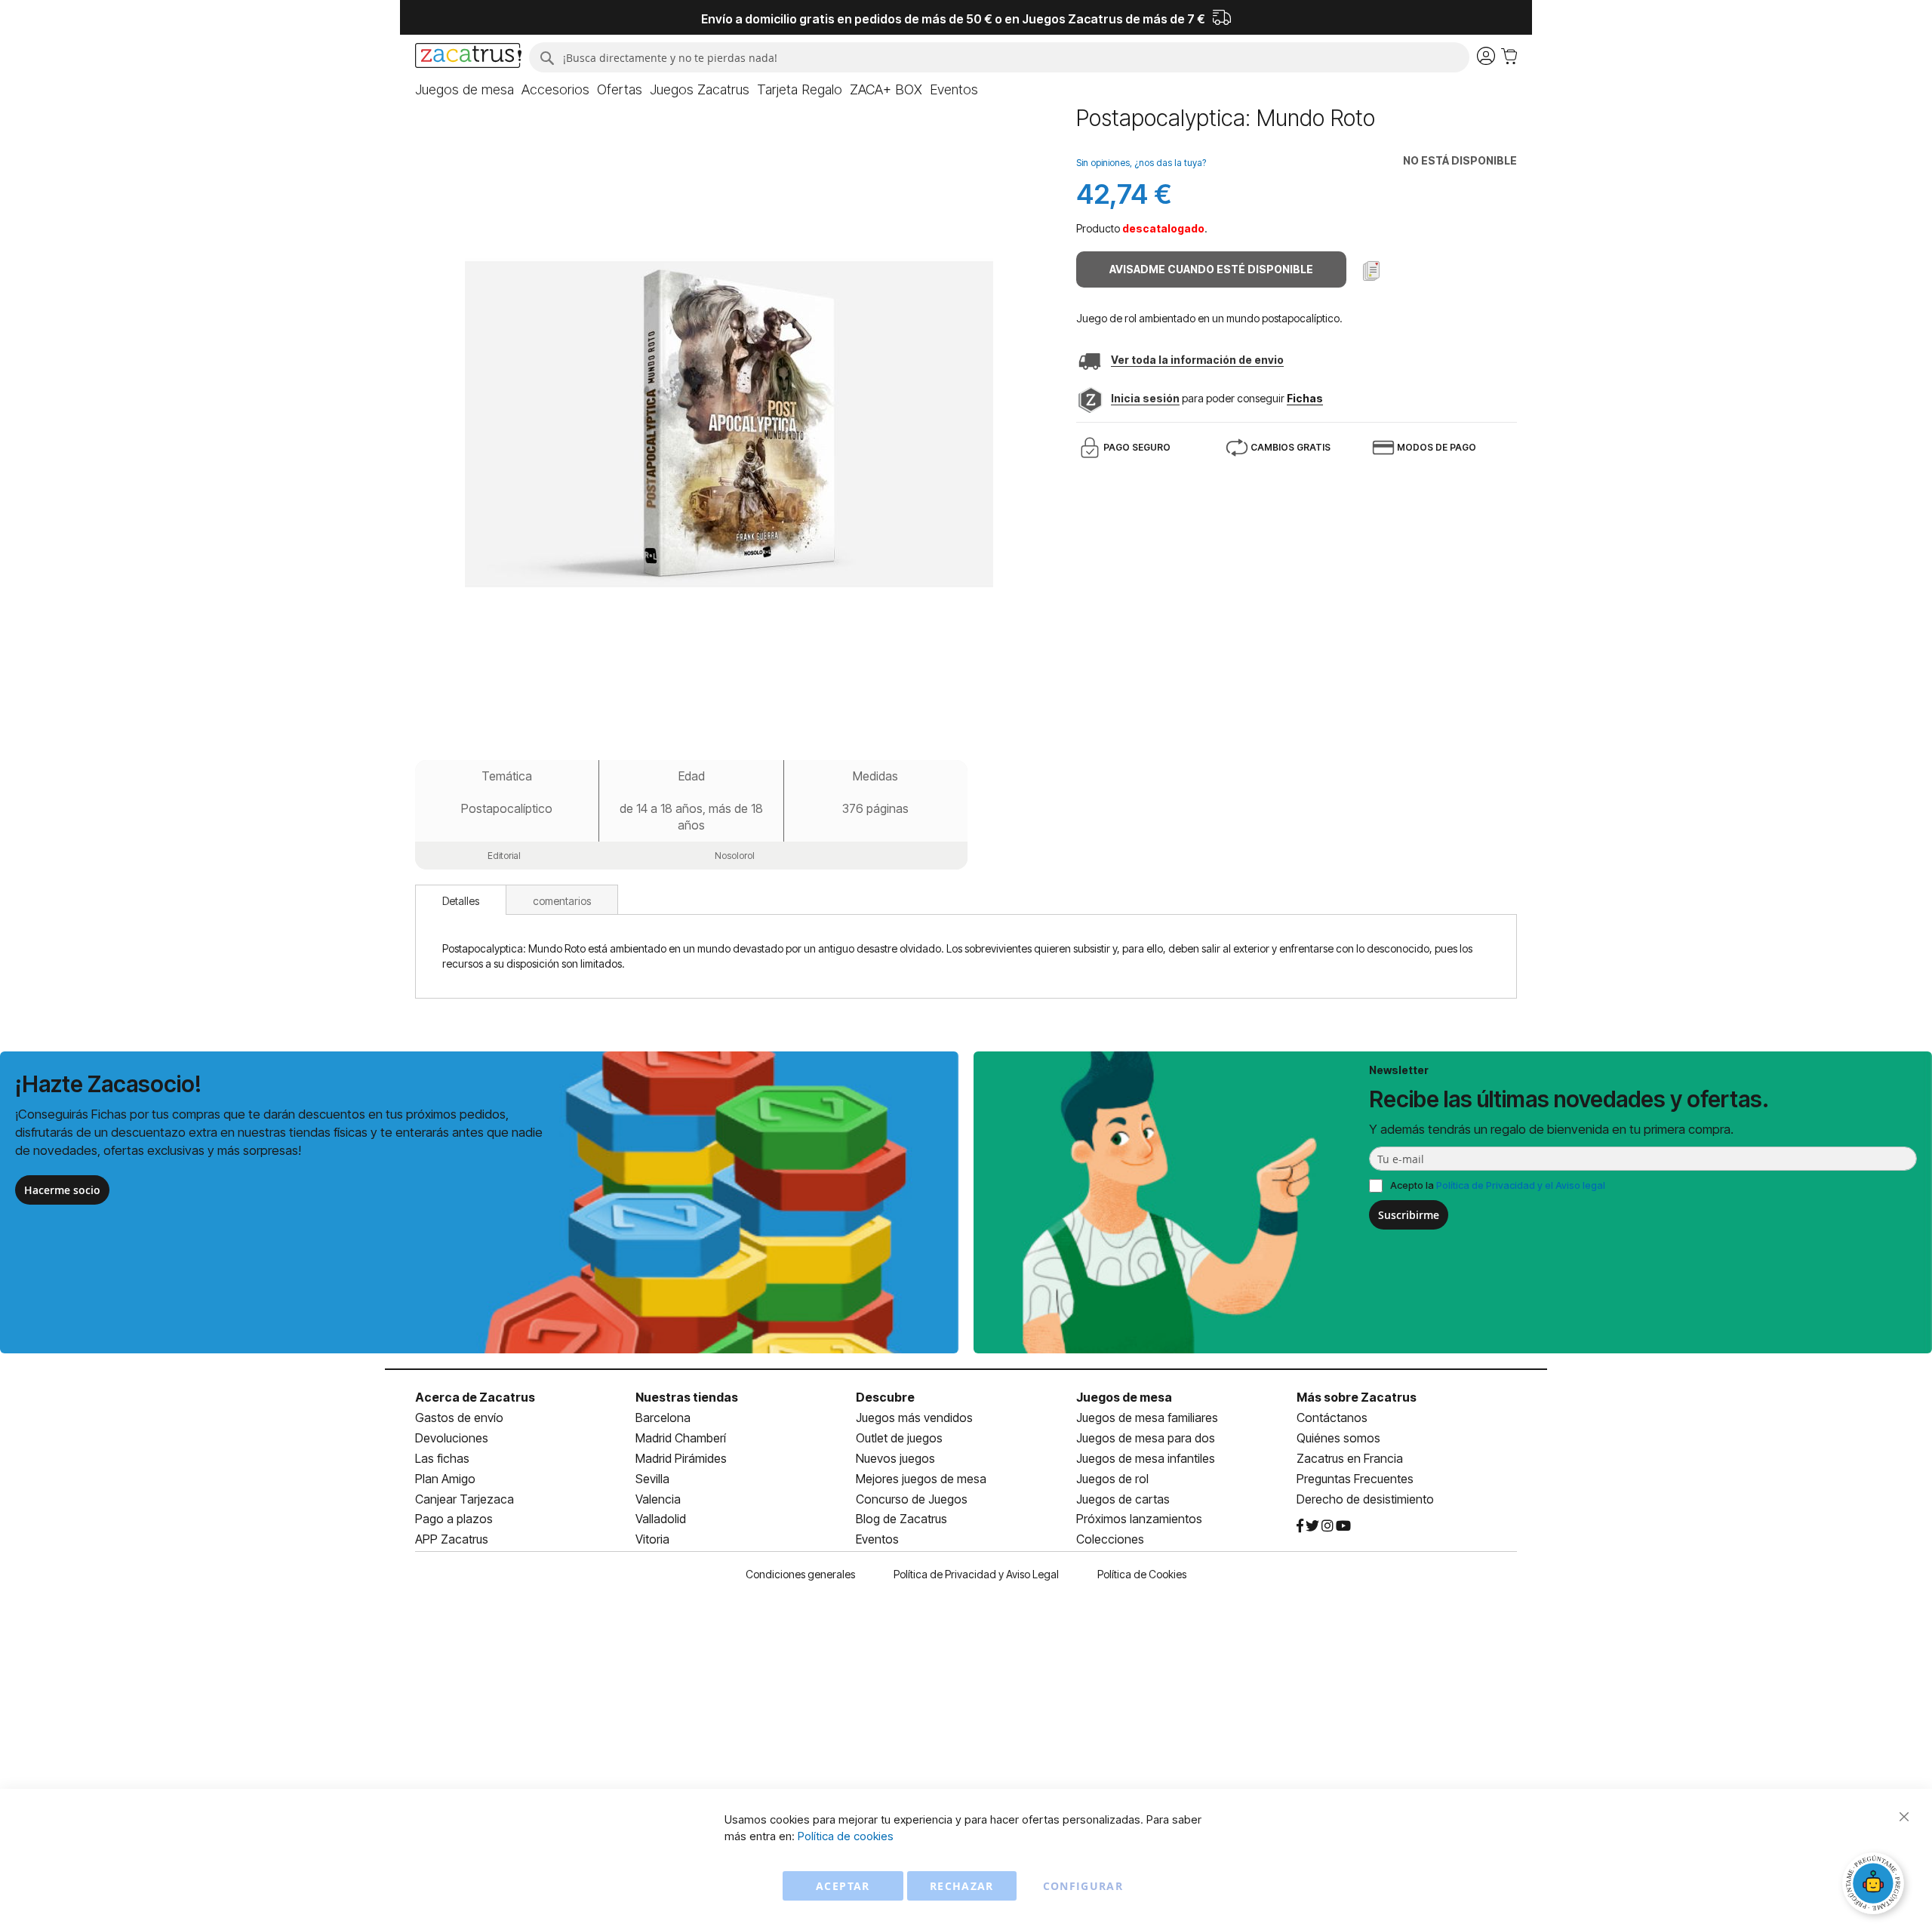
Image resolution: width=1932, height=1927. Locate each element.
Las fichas (442, 1458)
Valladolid (661, 1519)
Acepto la (1498, 1185)
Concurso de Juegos (912, 1499)
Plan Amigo (445, 1479)
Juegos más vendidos (914, 1418)
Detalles (461, 901)
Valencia (658, 1499)
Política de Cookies (1142, 1574)
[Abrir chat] (1875, 1885)
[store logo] (468, 57)
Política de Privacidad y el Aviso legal (1521, 1185)
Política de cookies (846, 1836)
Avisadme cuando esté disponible (1211, 269)
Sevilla (652, 1479)
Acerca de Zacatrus (475, 1397)
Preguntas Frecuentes (1355, 1479)
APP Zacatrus (452, 1539)
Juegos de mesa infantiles (1146, 1458)
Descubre (885, 1397)
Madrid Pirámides (681, 1458)
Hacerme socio (62, 1190)
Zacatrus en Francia (1350, 1458)
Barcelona (663, 1418)
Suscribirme (1409, 1215)
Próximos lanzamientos (1139, 1519)
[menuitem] (465, 90)
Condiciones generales (800, 1574)
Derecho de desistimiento (1365, 1499)
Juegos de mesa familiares (1147, 1418)
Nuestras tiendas (687, 1397)
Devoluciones (452, 1438)
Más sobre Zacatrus (1357, 1397)
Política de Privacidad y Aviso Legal (976, 1574)
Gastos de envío (459, 1418)
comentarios (562, 901)
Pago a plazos (454, 1519)
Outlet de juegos (899, 1438)
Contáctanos (1332, 1418)
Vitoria (652, 1539)
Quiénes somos (1338, 1438)
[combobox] (999, 57)
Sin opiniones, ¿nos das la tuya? (1141, 163)
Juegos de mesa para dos (1146, 1438)
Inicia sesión (1145, 398)
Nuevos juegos (895, 1458)
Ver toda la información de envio (1197, 360)
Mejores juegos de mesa (921, 1479)
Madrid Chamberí (681, 1438)
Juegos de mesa (1124, 1397)
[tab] (461, 900)
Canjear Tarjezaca (465, 1499)
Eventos (877, 1539)
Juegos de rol (1112, 1479)
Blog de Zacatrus (901, 1519)
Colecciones (1110, 1539)
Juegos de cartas (1123, 1499)
